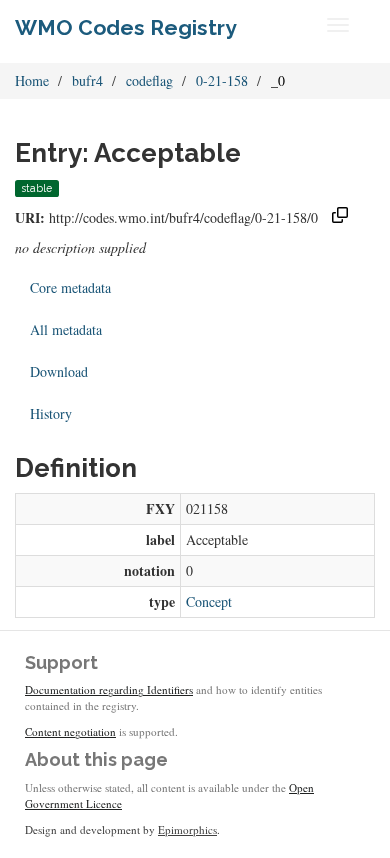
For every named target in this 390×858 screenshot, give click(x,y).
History (51, 413)
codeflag (149, 80)
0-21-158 (222, 80)
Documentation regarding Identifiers (109, 689)
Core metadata (70, 287)
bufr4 (87, 80)
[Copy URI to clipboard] (340, 217)
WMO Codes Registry (126, 27)
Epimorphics (187, 829)
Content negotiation (70, 731)
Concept (209, 601)
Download (59, 371)
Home (32, 80)
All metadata (66, 329)
